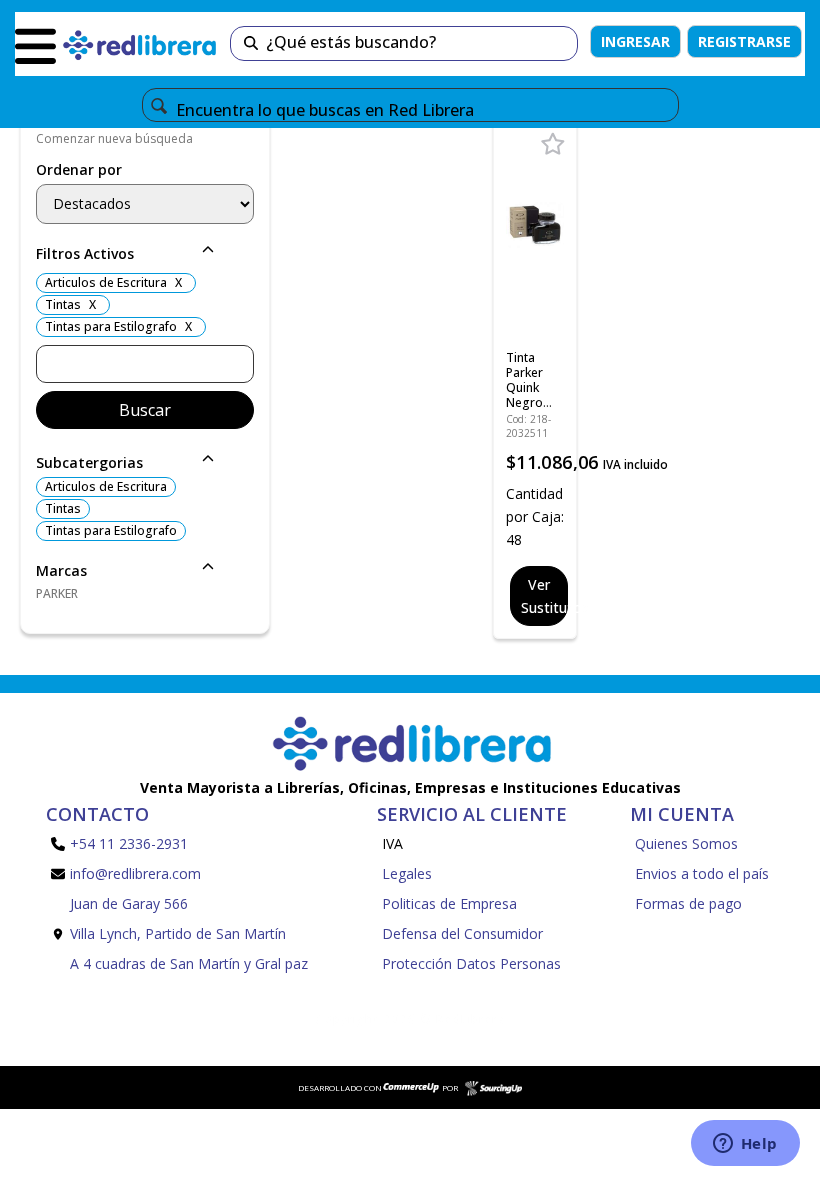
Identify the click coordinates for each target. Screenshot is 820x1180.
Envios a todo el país (702, 873)
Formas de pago (688, 903)
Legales (407, 873)
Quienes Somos (686, 843)
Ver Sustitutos (544, 596)
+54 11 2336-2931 (129, 843)
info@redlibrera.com (135, 873)
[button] (145, 255)
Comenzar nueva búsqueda (114, 138)
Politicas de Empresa (449, 903)
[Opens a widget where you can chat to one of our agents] (745, 1145)
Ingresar (635, 41)
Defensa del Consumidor (462, 933)
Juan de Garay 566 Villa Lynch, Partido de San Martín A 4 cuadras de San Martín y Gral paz (189, 933)
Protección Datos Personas (471, 963)
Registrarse (744, 41)
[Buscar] (251, 43)
